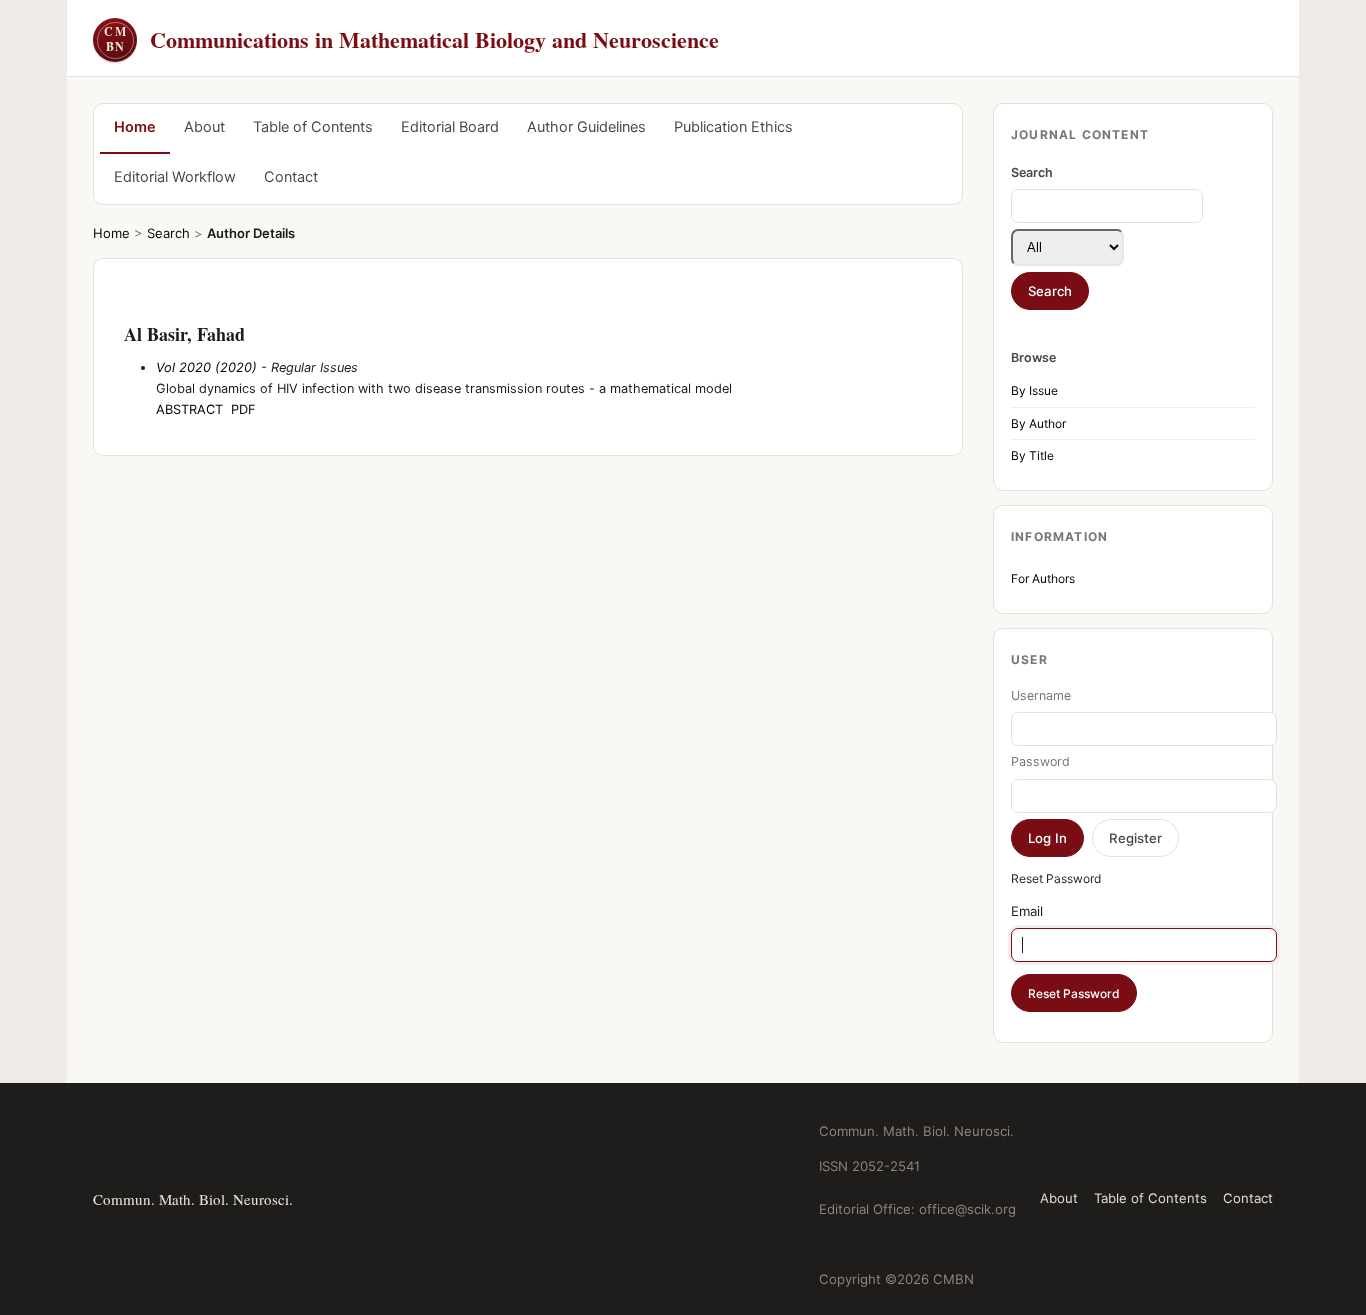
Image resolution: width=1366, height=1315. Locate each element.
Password (1040, 761)
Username (1041, 695)
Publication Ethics (733, 127)
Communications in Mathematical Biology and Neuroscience (411, 39)
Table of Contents (313, 127)
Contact (291, 177)
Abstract (189, 409)
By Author (1038, 423)
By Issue (1034, 390)
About (204, 127)
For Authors (1043, 578)
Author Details (251, 233)
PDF (243, 409)
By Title (1032, 455)
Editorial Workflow (175, 177)
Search (168, 233)
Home (135, 127)
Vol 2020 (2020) (206, 367)
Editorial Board (450, 127)
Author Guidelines (586, 127)
